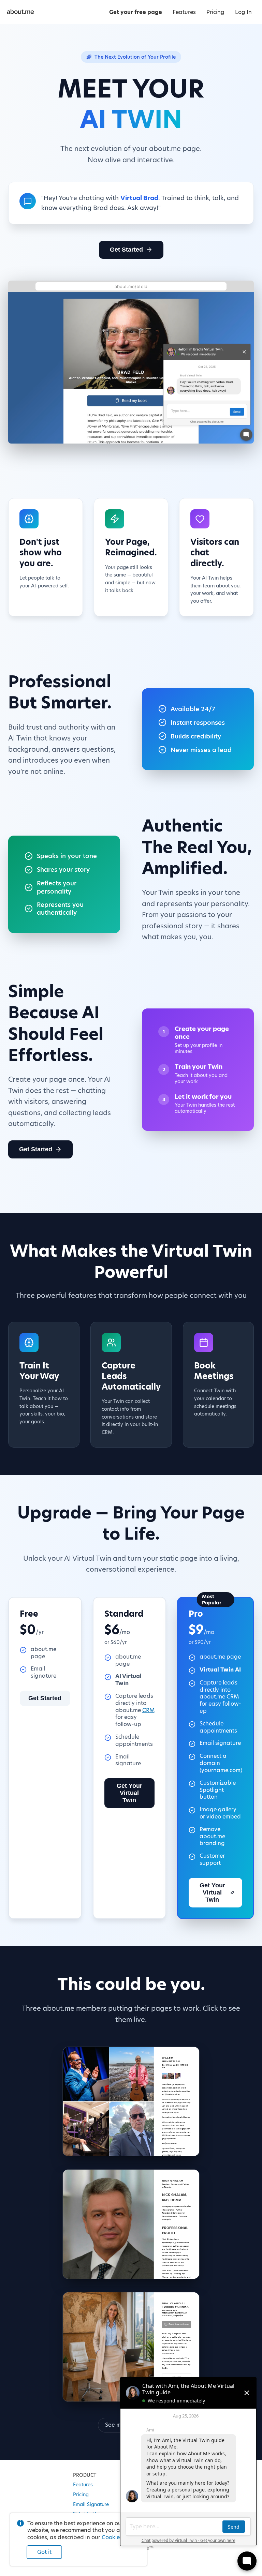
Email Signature (91, 2504)
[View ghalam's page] (131, 2224)
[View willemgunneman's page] (131, 2101)
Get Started (126, 250)
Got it (44, 2552)
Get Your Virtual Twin (129, 1793)
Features (83, 2485)
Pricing (81, 2495)
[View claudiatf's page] (131, 2347)
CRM (148, 1710)
